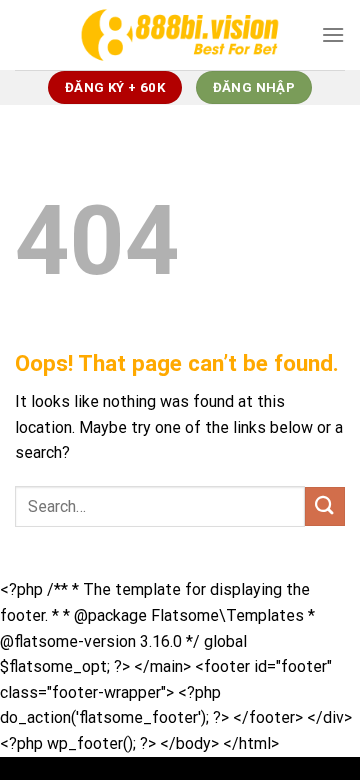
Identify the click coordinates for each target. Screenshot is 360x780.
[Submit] (325, 506)
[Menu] (333, 34)
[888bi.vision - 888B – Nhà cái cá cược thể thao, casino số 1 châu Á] (180, 34)
